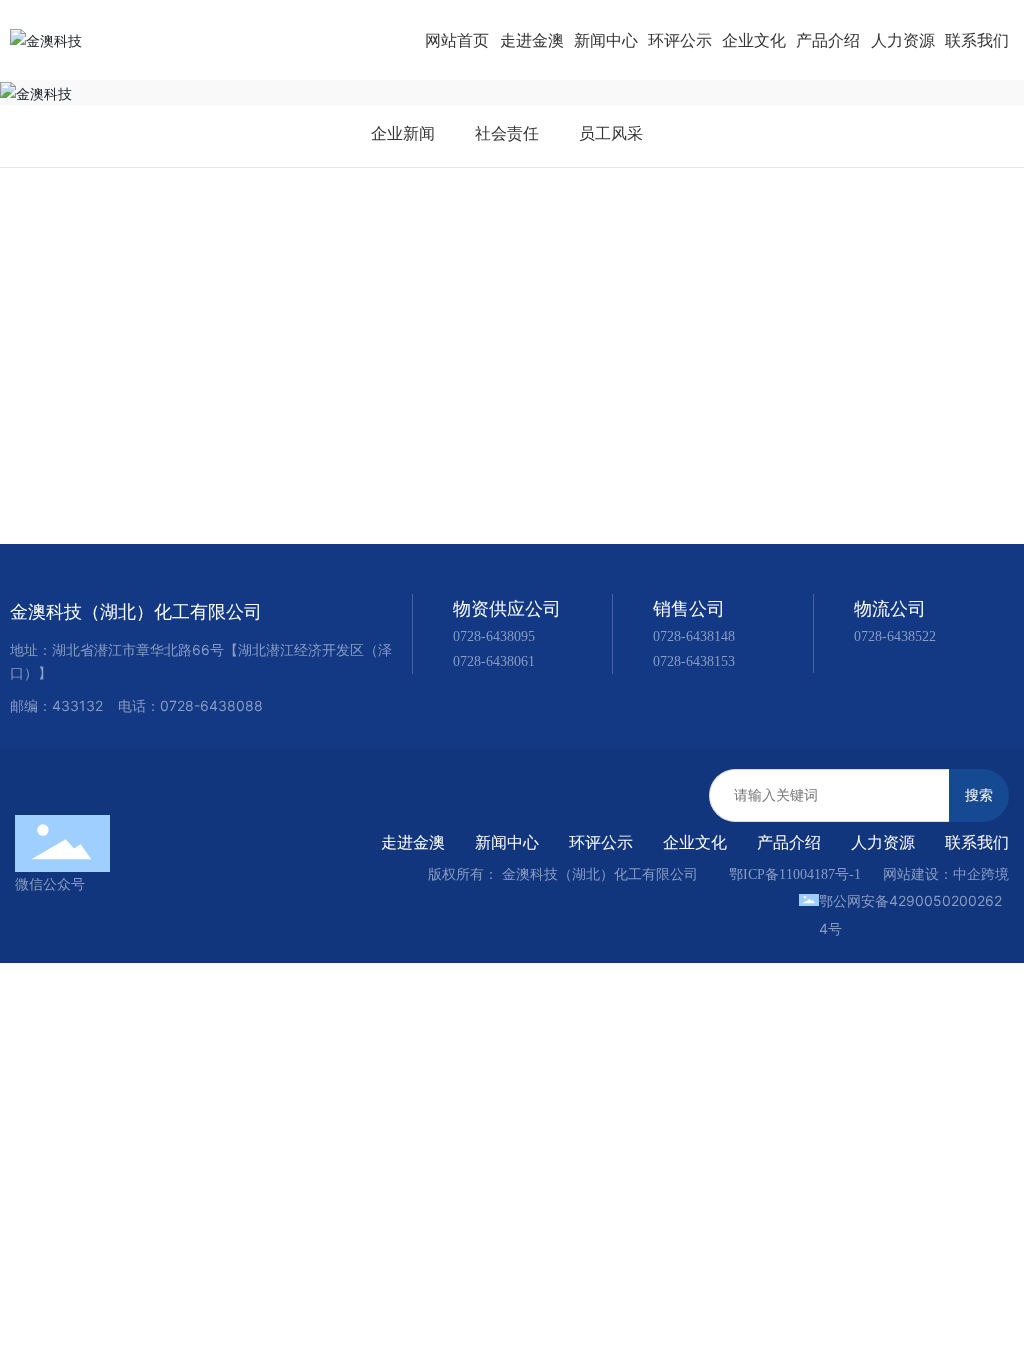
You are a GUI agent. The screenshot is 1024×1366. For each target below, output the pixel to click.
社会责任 (507, 133)
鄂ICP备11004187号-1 (795, 874)
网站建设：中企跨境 (946, 874)
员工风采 (611, 133)
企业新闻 (403, 133)
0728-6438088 (211, 705)
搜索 (979, 794)
